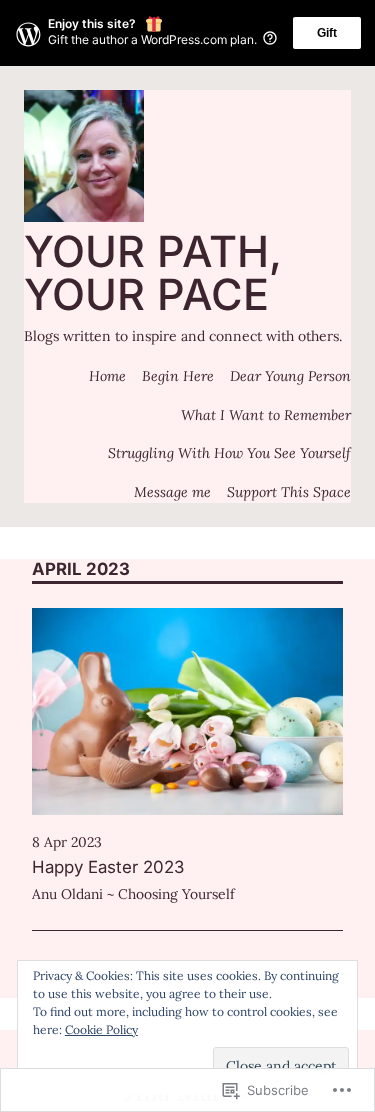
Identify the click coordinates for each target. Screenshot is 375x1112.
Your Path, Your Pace (153, 272)
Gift (327, 33)
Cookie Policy (101, 1029)
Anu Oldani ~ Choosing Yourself (133, 894)
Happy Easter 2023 (108, 867)
